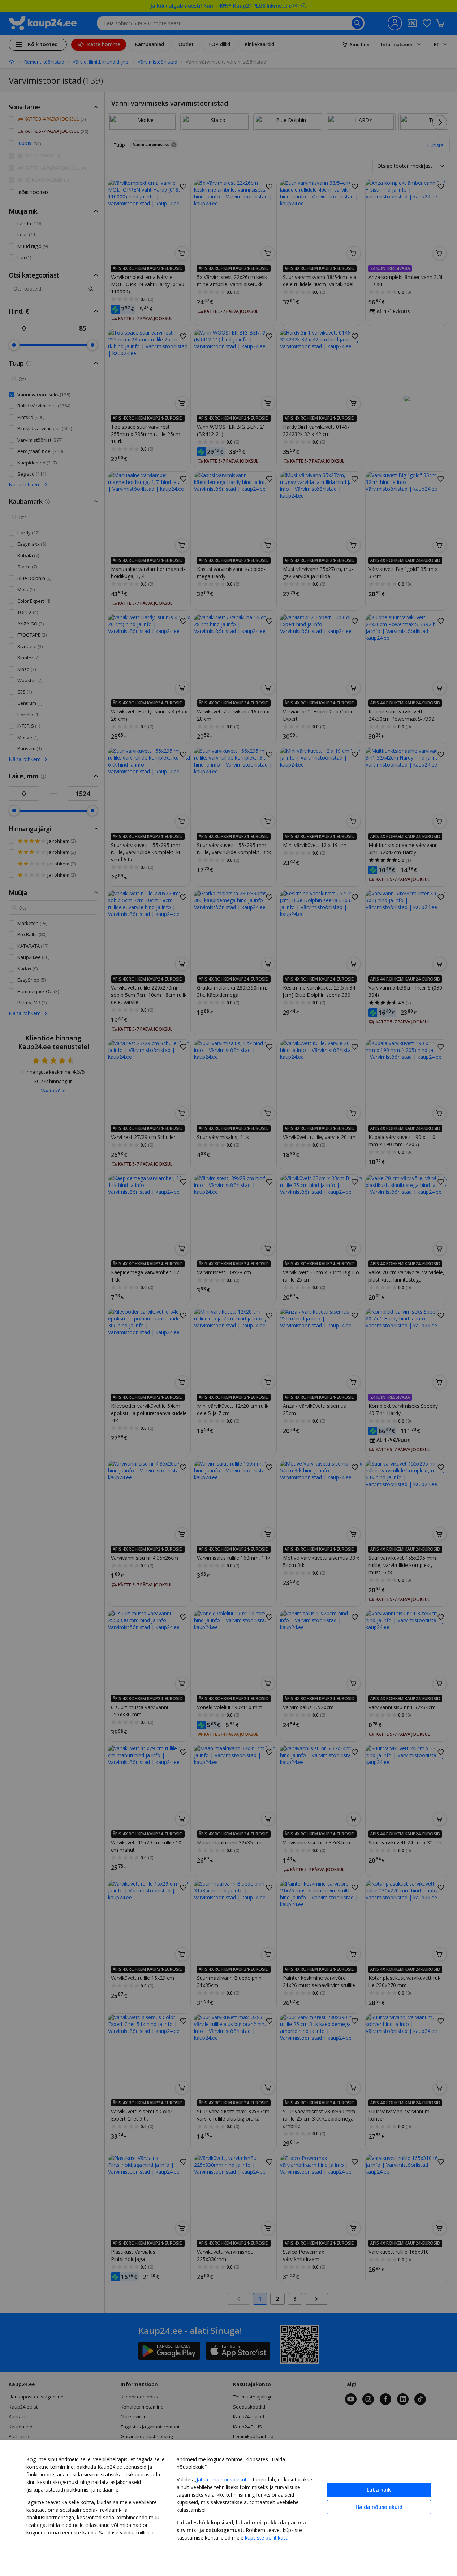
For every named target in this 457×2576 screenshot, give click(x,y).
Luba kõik (379, 2490)
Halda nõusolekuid (379, 2507)
